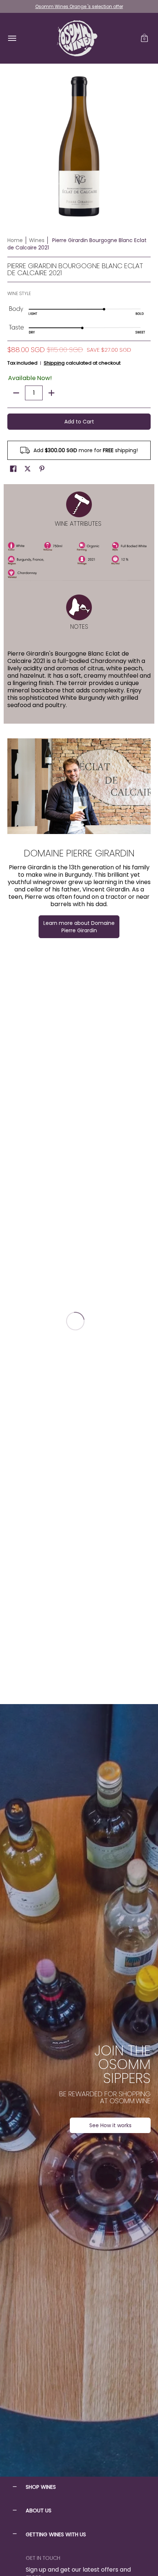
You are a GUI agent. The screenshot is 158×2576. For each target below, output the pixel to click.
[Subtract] (16, 393)
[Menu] (12, 38)
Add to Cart (79, 422)
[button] (144, 38)
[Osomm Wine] (77, 38)
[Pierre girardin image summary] (79, 786)
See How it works (110, 2125)
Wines (37, 240)
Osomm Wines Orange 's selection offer (79, 6)
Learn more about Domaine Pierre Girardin (79, 927)
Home (15, 240)
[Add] (51, 393)
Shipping (54, 363)
